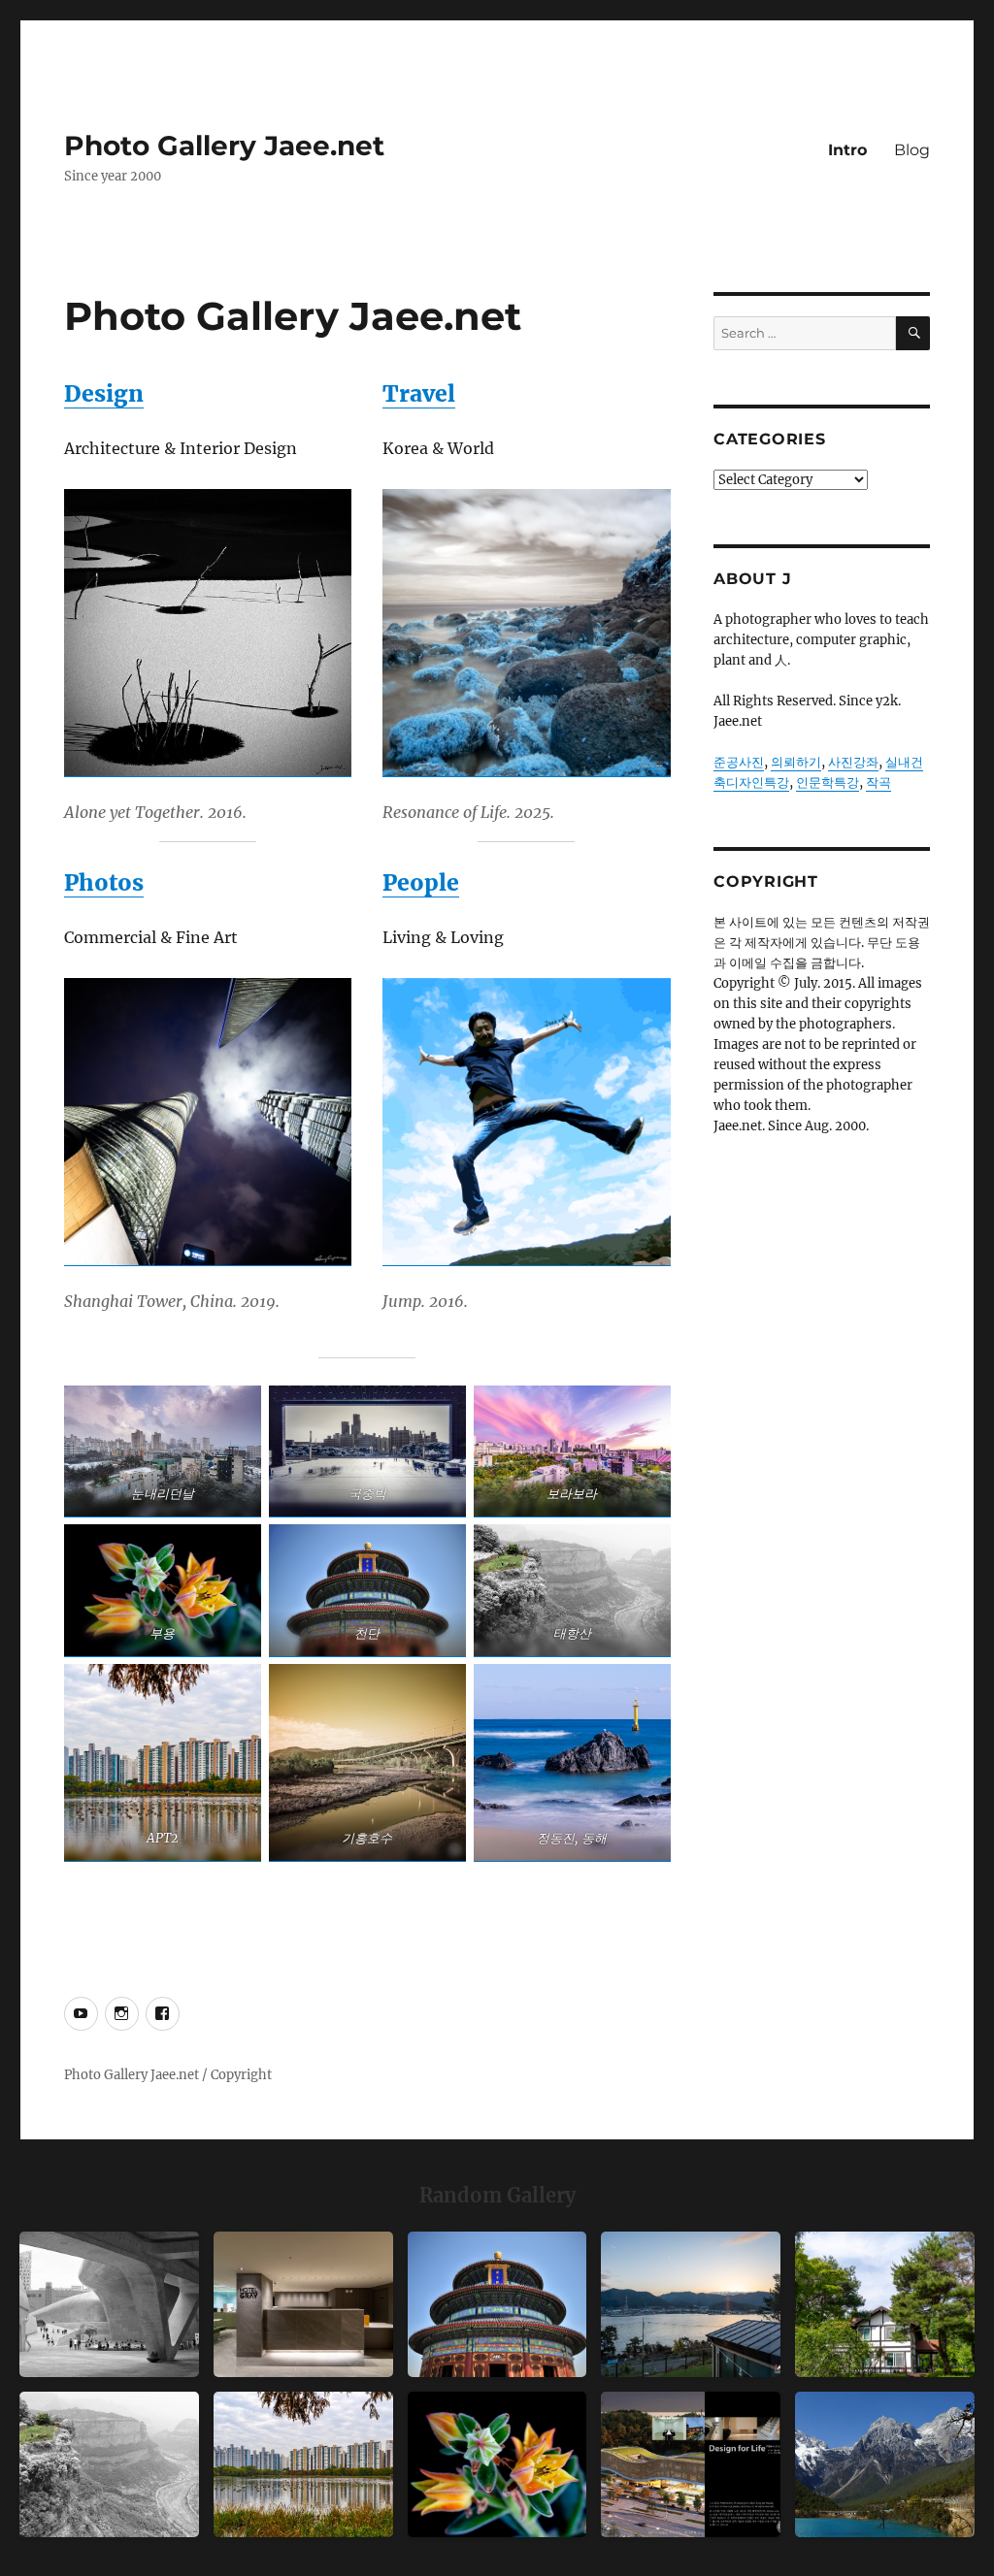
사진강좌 (853, 762)
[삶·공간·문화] (109, 2464)
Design (104, 393)
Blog (912, 150)
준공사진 (739, 762)
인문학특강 (828, 783)
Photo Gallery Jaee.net (224, 146)
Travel (419, 393)
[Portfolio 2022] (691, 2464)
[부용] (497, 2464)
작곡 (878, 783)
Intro (847, 150)
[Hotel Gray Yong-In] (303, 2304)
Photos (104, 882)
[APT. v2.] (303, 2464)
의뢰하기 (796, 762)
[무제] (497, 2304)
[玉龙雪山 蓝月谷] (885, 2464)
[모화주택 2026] (885, 2304)
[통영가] (691, 2304)
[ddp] (109, 2304)
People (421, 882)
